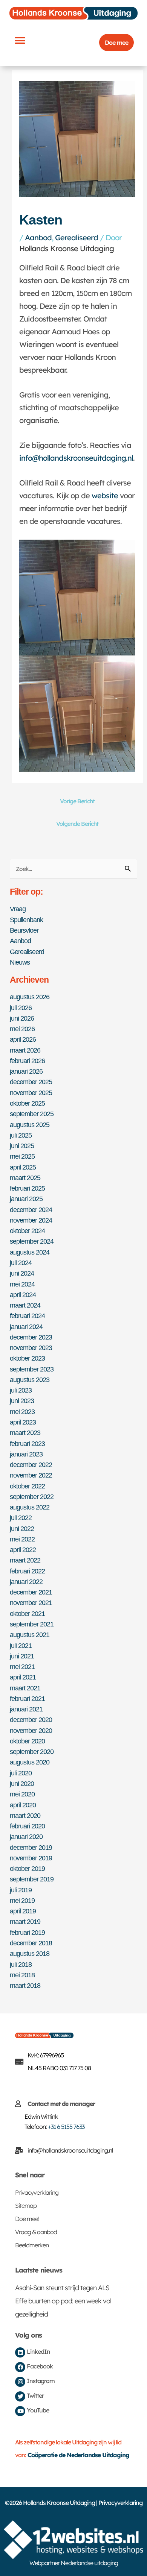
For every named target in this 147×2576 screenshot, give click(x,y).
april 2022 (23, 1550)
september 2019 (32, 1879)
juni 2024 (22, 1273)
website (105, 495)
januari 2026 (26, 1071)
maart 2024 (25, 1305)
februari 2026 (27, 1061)
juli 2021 (21, 1645)
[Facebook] (20, 2367)
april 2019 (23, 1911)
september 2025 (32, 1114)
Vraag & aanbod (36, 2232)
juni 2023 (22, 1401)
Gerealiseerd (77, 237)
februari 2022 (27, 1571)
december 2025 (31, 1082)
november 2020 (31, 1730)
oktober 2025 (27, 1103)
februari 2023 (27, 1444)
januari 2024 (26, 1327)
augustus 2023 (30, 1380)
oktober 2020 (27, 1741)
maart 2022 (25, 1560)
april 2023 (23, 1422)
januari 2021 (26, 1709)
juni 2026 (22, 1018)
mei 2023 (22, 1412)
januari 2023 (26, 1454)
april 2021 (23, 1677)
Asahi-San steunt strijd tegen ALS (62, 2288)
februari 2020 (27, 1826)
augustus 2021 (30, 1635)
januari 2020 (26, 1836)
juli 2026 (21, 1008)
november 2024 (31, 1220)
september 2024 (32, 1241)
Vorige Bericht (77, 801)
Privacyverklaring (37, 2192)
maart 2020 (25, 1815)
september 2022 (32, 1497)
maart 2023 (25, 1433)
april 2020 (23, 1805)
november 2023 (31, 1348)
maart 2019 (25, 1921)
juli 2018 (21, 1964)
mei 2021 (22, 1667)
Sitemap (26, 2206)
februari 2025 (27, 1188)
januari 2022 (26, 1582)
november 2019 (31, 1858)
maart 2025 (25, 1178)
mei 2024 (22, 1284)
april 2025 (23, 1167)
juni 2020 (22, 1783)
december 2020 (31, 1720)
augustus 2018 (30, 1953)
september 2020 (32, 1751)
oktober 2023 (27, 1358)
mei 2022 (22, 1539)
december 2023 (31, 1337)
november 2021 (31, 1603)
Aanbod (38, 237)
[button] (20, 40)
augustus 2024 (30, 1252)
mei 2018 (22, 1975)
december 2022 (31, 1465)
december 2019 (31, 1847)
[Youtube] (20, 2411)
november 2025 (31, 1093)
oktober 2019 (27, 1868)
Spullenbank (26, 920)
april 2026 (23, 1039)
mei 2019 (22, 1900)
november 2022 (31, 1475)
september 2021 (32, 1624)
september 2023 (32, 1369)
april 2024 (23, 1295)
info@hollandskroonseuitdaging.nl (76, 458)
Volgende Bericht (77, 824)
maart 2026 (25, 1050)
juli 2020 (21, 1773)
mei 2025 (22, 1156)
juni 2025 (22, 1146)
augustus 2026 (30, 997)
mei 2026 (22, 1029)
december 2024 (31, 1210)
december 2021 (31, 1592)
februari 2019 (27, 1932)
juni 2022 (22, 1528)
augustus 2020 (30, 1762)
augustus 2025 (30, 1125)
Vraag (18, 909)
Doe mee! (27, 2219)
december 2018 (31, 1943)
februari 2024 (27, 1316)
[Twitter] (20, 2396)
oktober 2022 (27, 1486)
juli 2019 (21, 1890)
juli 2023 (21, 1390)
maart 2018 (25, 1985)
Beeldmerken (32, 2245)
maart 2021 (25, 1688)
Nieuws (20, 962)
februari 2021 (27, 1698)
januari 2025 (26, 1199)
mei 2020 (22, 1794)
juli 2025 (21, 1135)
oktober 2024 (27, 1231)
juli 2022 (21, 1518)
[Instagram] (20, 2382)
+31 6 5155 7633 (66, 2127)
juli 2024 (21, 1263)
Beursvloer (24, 930)
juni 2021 (22, 1656)
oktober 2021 (27, 1613)
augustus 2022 (30, 1507)
